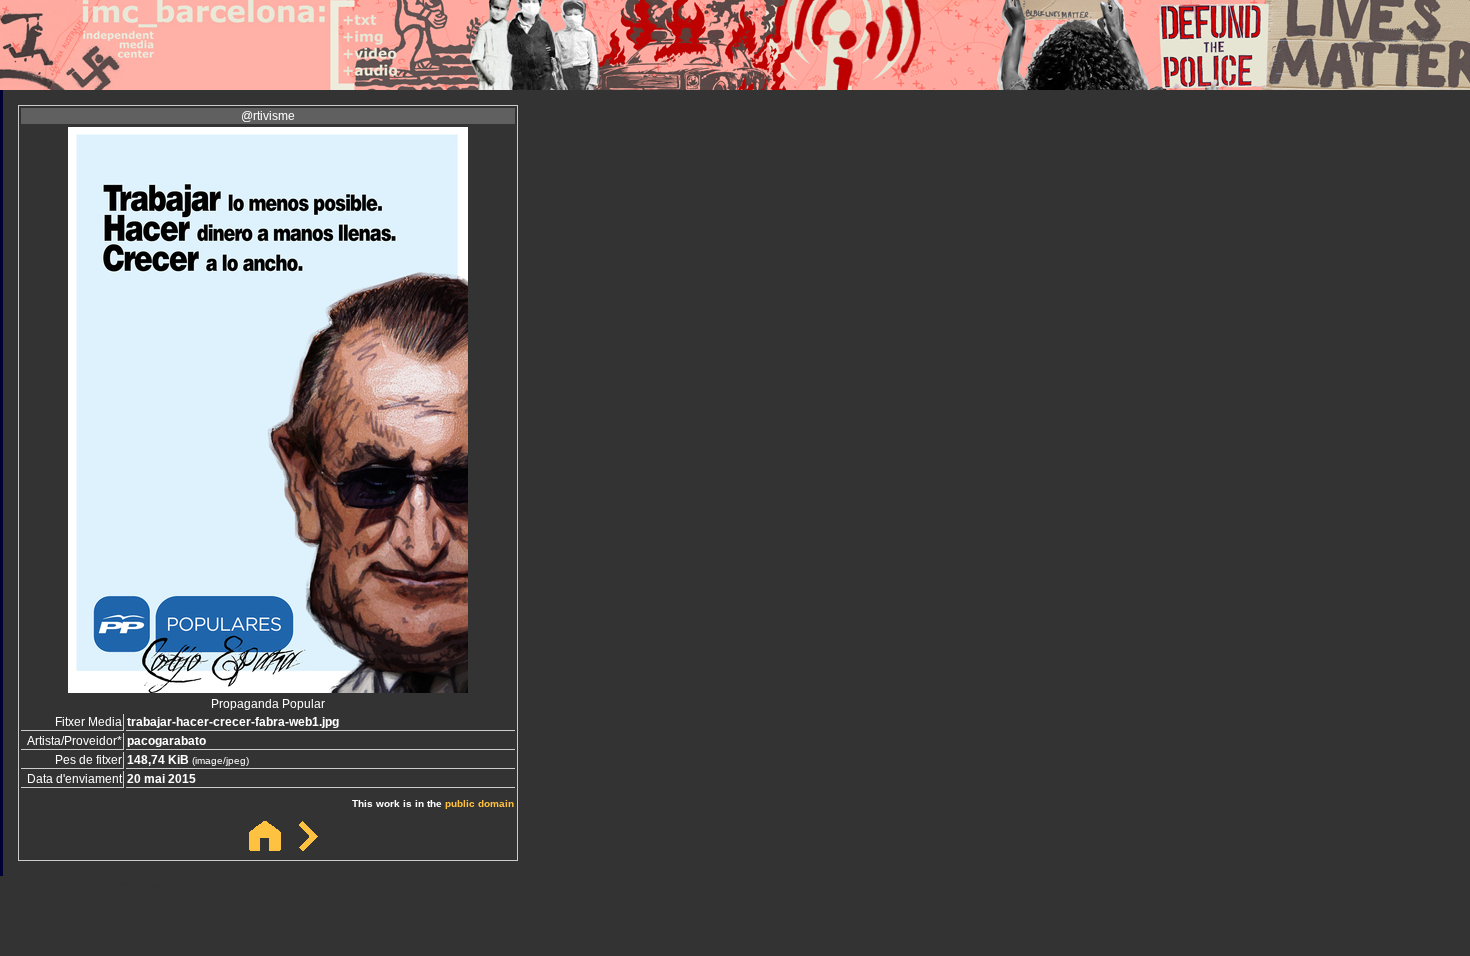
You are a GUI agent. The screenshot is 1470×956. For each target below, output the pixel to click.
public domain (479, 803)
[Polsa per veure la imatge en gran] (268, 687)
